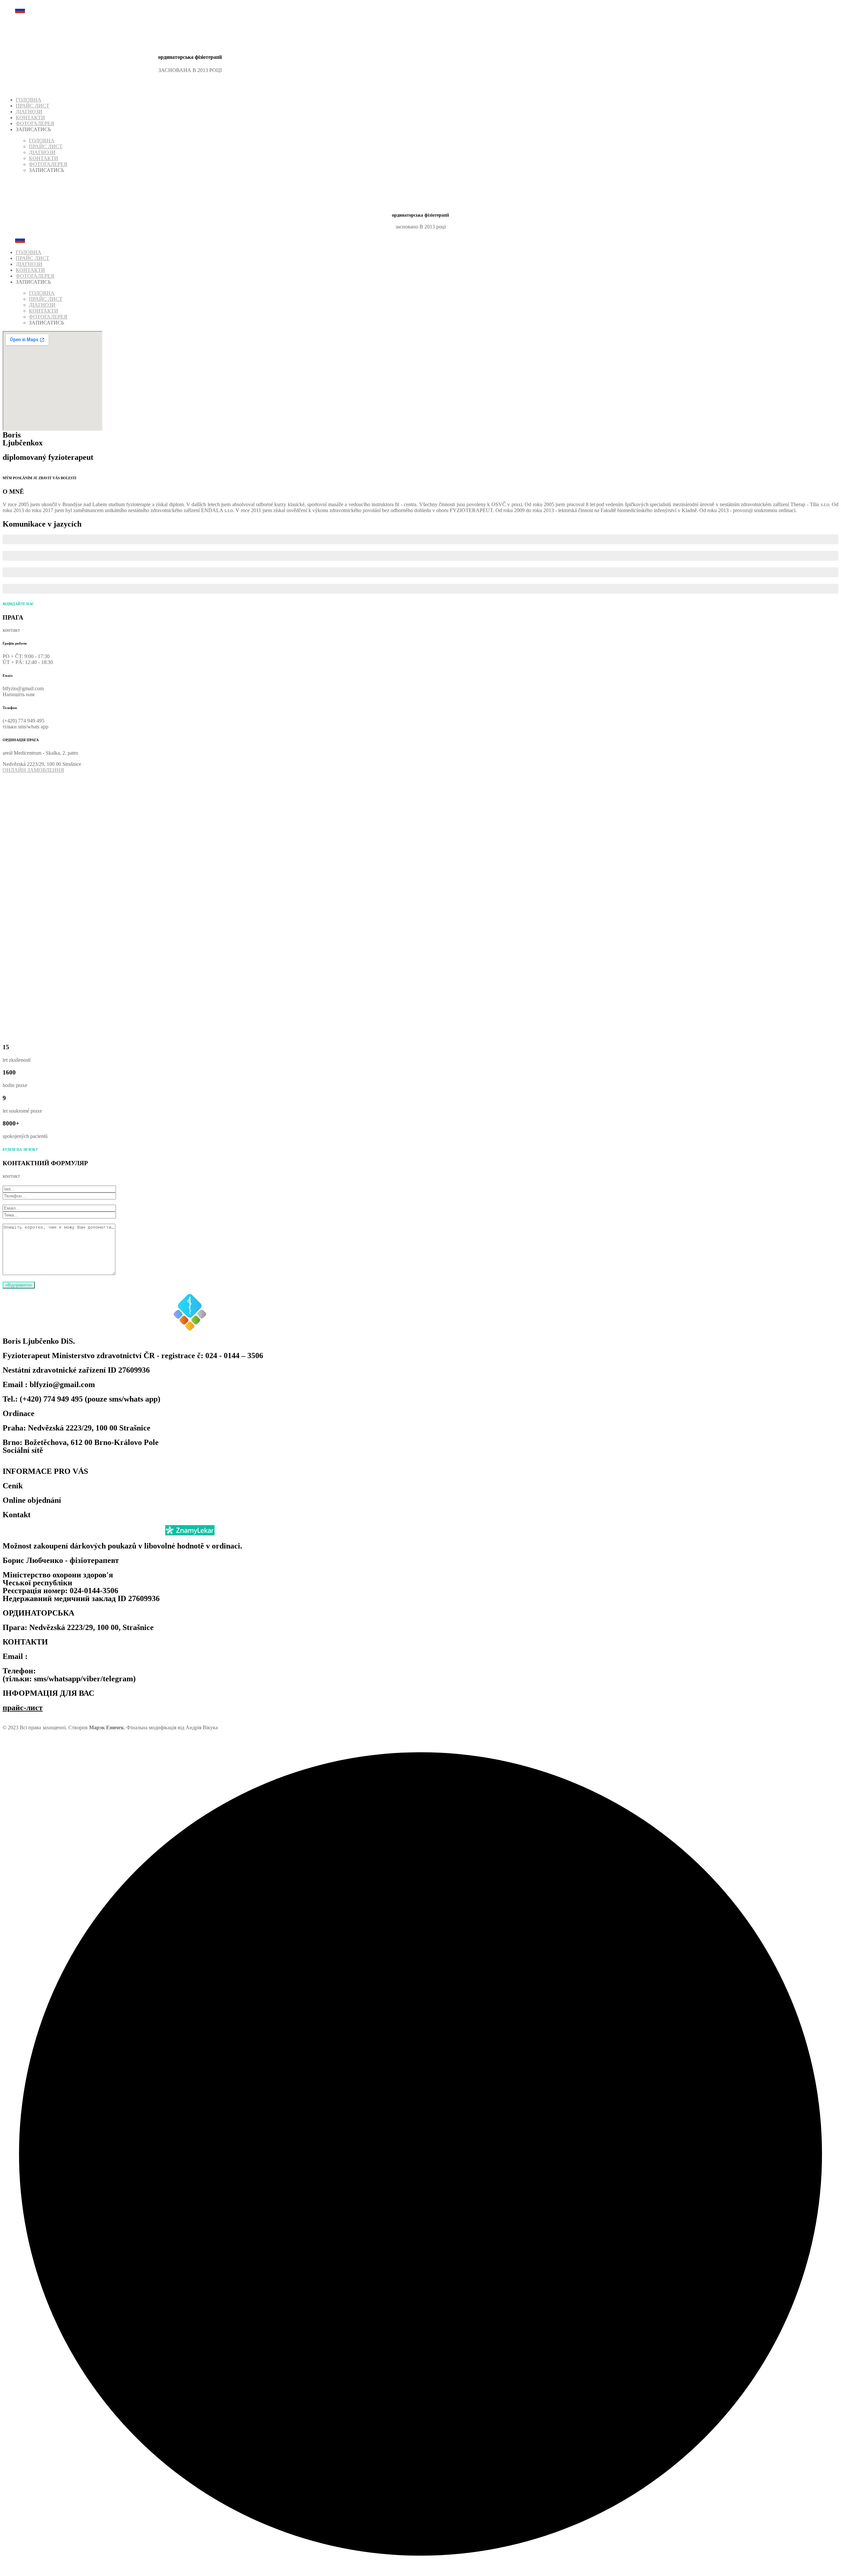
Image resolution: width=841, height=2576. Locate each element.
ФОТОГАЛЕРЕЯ (35, 123)
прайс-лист (23, 1708)
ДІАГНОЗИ (29, 112)
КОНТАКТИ (30, 118)
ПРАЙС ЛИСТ (33, 106)
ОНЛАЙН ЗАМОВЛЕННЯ (33, 770)
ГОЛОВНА (29, 100)
